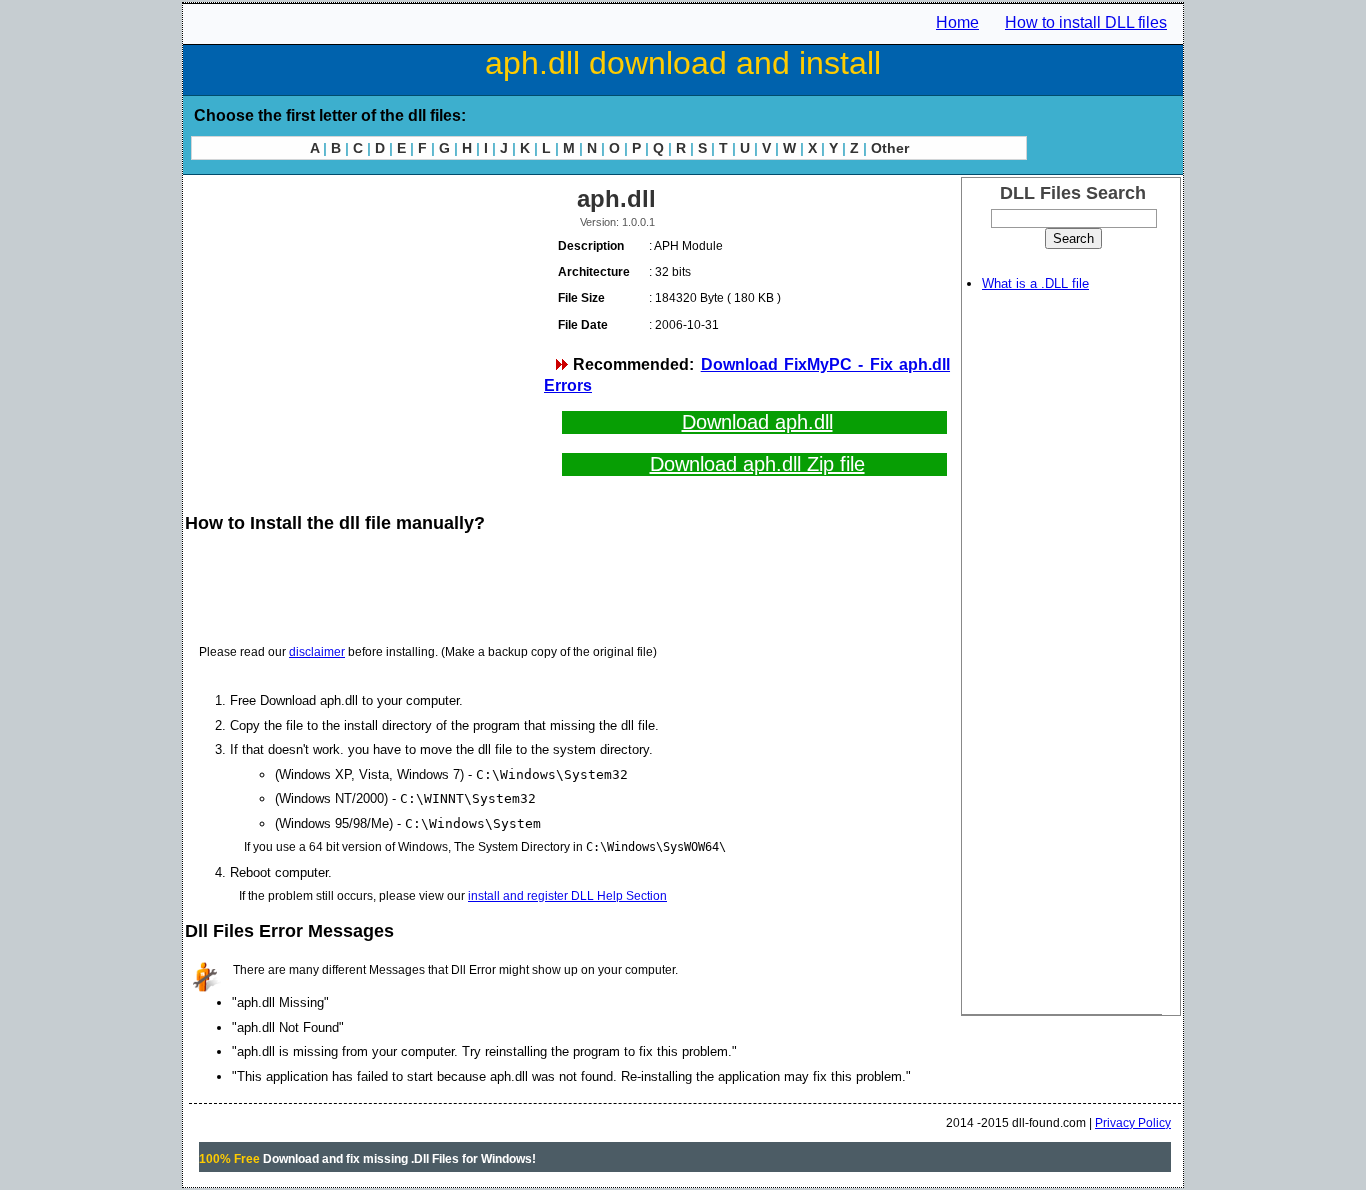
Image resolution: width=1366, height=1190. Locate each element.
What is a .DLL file (1035, 283)
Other (890, 148)
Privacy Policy (1133, 1123)
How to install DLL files (1086, 22)
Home (957, 22)
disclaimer (317, 652)
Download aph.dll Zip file (757, 464)
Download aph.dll (757, 422)
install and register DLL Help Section (567, 896)
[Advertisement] (363, 320)
